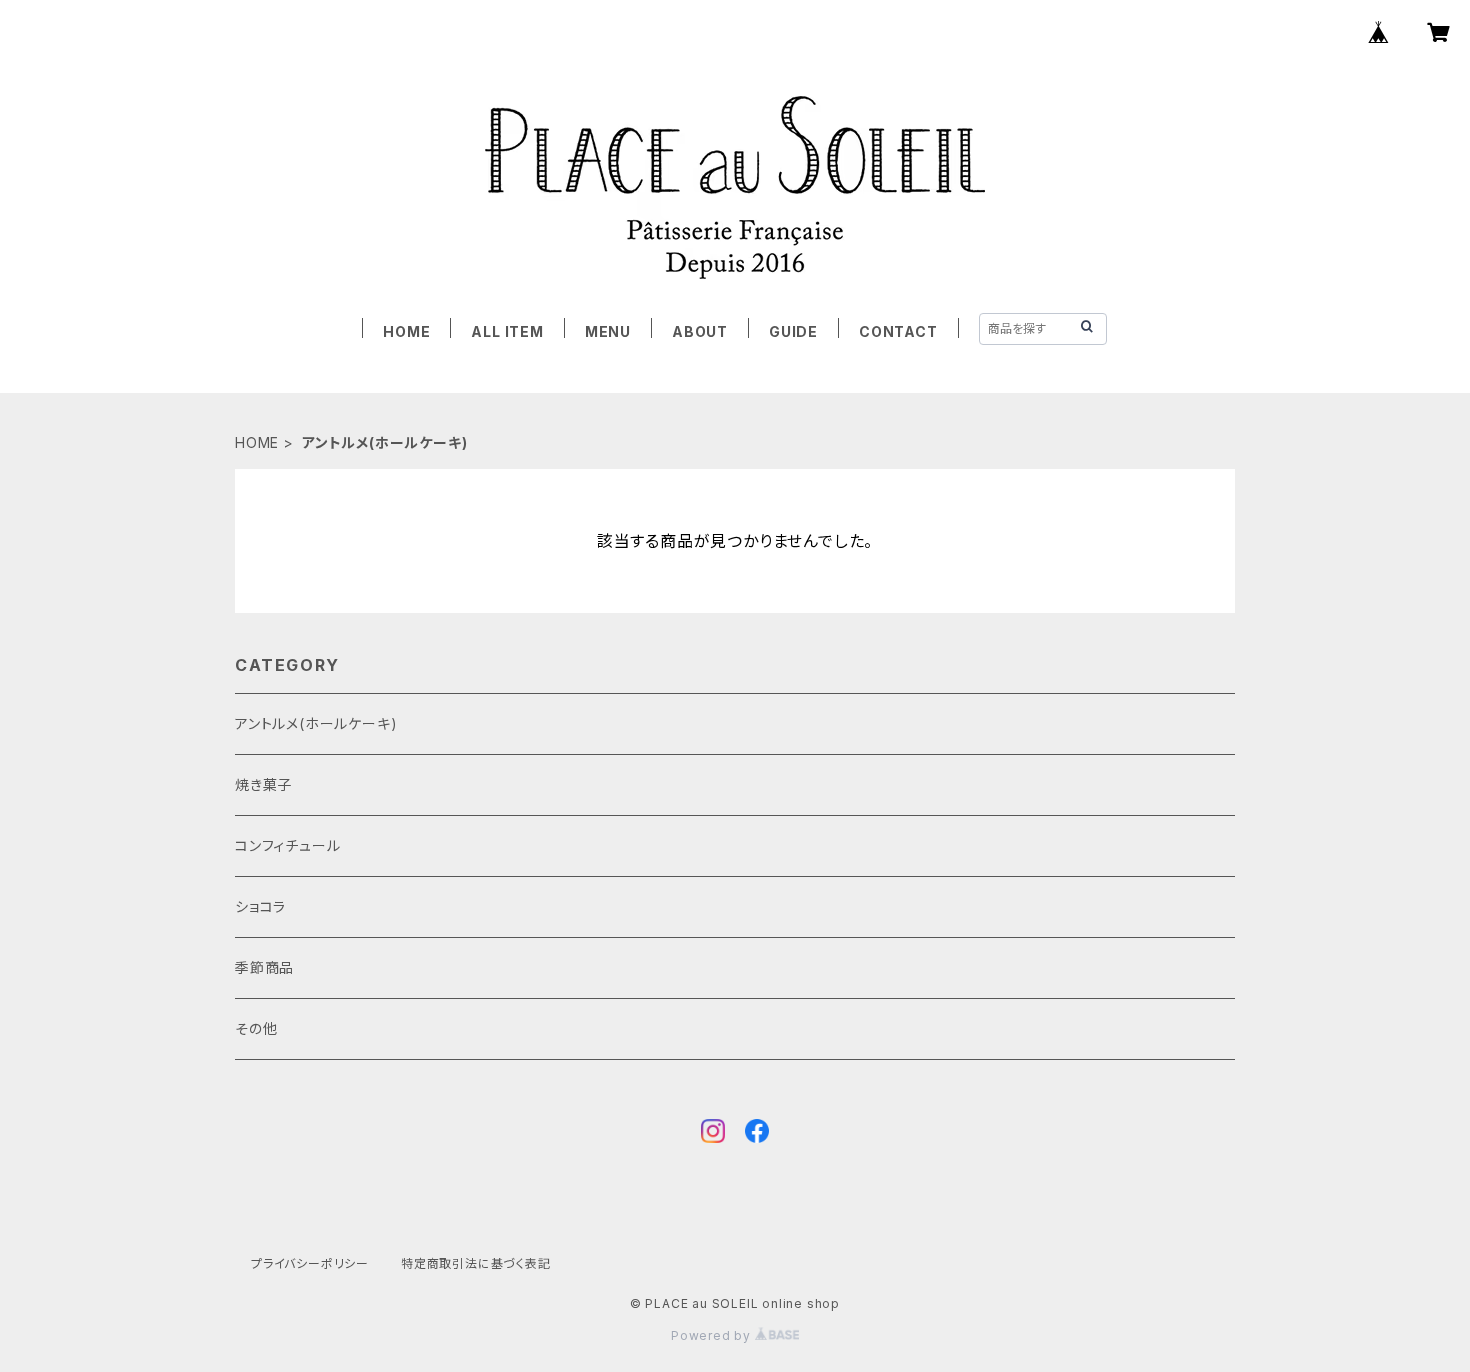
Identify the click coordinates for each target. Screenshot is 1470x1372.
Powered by (713, 1335)
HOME (406, 331)
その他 (256, 1028)
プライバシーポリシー (310, 1263)
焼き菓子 (263, 784)
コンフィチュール (287, 845)
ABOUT (700, 331)
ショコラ (260, 906)
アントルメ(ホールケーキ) (316, 723)
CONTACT (898, 331)
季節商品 (264, 967)
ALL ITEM (507, 331)
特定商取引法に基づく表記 (476, 1263)
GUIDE (793, 331)
